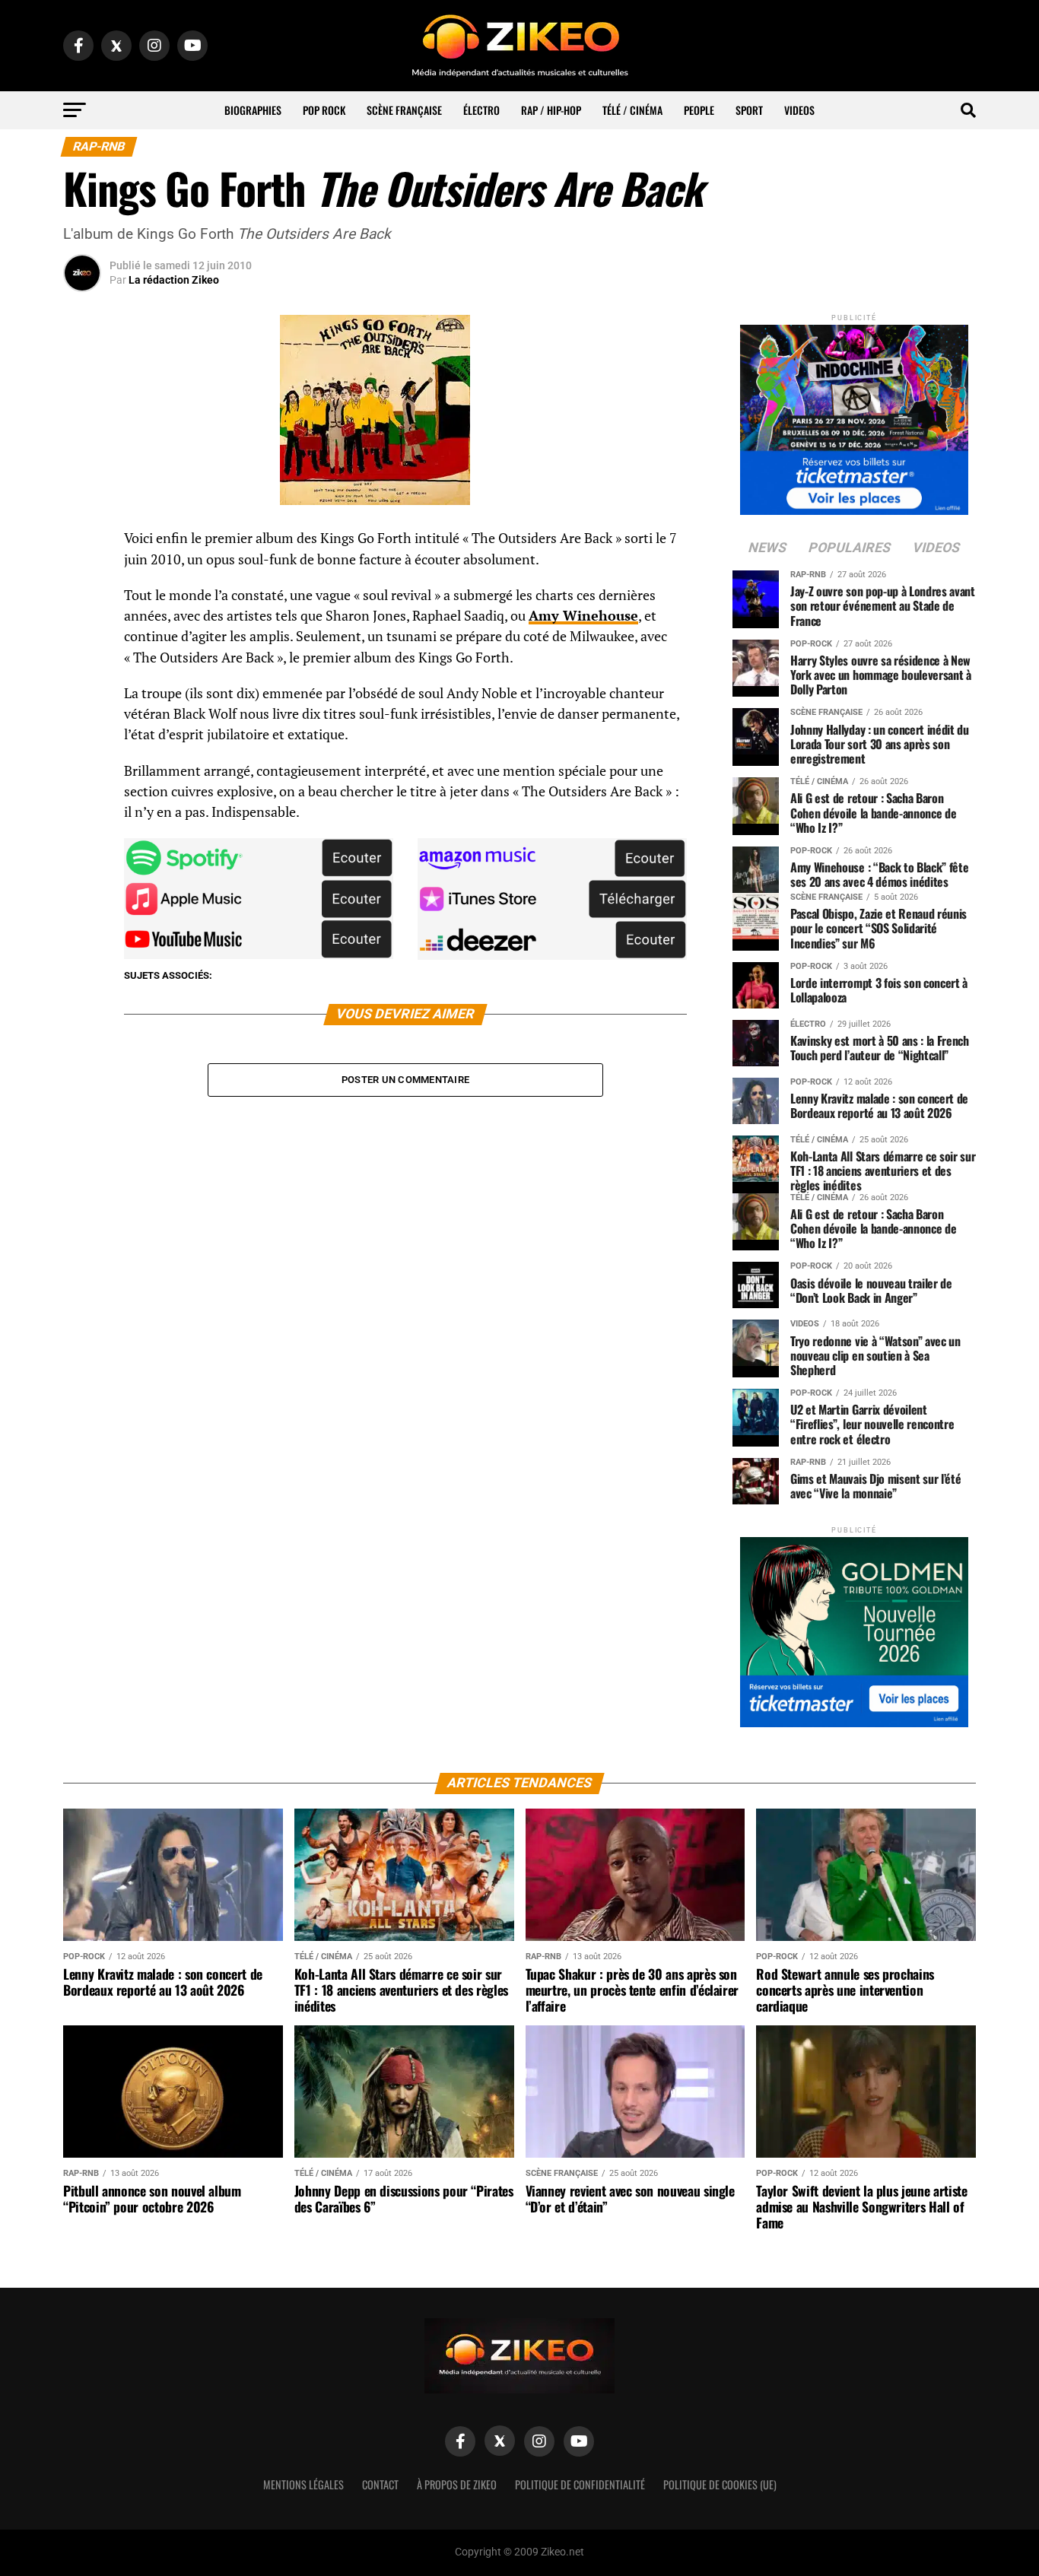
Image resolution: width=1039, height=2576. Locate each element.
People (699, 110)
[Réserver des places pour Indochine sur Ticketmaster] (854, 415)
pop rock (324, 110)
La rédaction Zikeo (174, 280)
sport (749, 110)
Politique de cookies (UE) (720, 2484)
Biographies (253, 110)
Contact (380, 2484)
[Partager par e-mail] (82, 653)
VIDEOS (799, 110)
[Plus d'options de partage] (82, 689)
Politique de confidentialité (580, 2484)
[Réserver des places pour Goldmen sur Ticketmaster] (854, 1627)
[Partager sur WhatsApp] (82, 580)
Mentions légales (303, 2484)
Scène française (404, 110)
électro (481, 110)
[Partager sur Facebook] (82, 543)
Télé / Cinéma (632, 110)
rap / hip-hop (551, 110)
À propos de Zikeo (457, 2484)
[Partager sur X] (82, 616)
